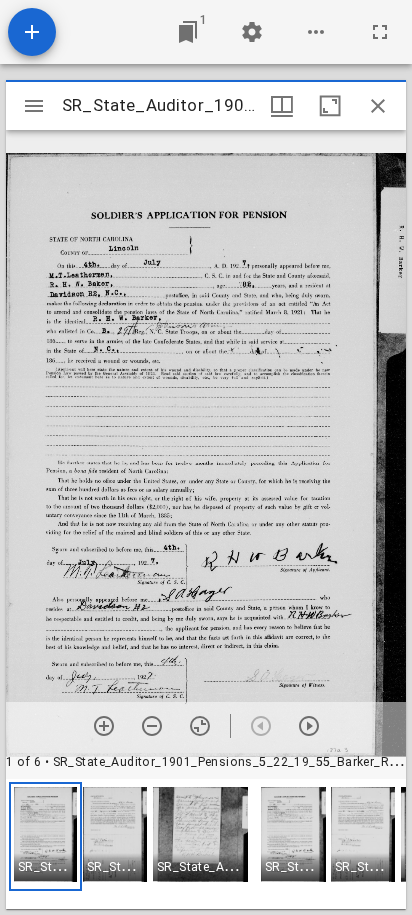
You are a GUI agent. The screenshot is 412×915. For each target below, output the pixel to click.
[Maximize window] (330, 106)
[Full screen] (380, 32)
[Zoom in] (104, 726)
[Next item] (309, 726)
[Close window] (378, 106)
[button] (45, 836)
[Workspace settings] (252, 32)
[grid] (206, 844)
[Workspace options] (316, 32)
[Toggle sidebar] (34, 106)
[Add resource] (32, 32)
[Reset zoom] (200, 726)
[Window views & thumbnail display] (282, 106)
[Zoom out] (152, 726)
